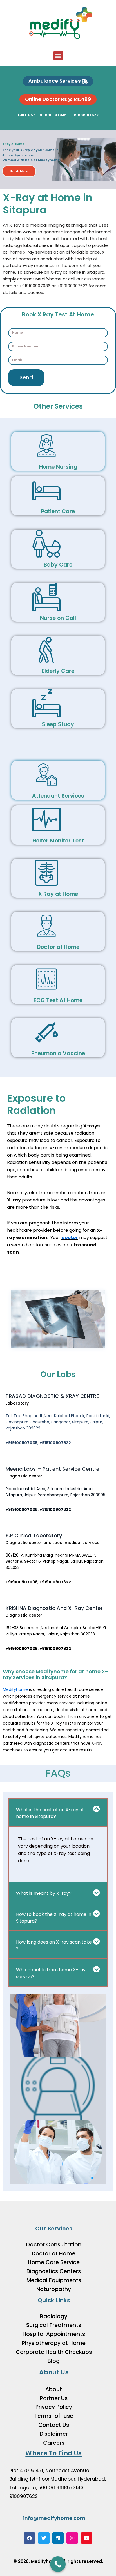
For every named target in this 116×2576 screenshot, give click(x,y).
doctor (70, 1238)
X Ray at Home (58, 894)
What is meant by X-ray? (44, 1893)
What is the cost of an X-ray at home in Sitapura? (50, 1813)
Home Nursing (58, 467)
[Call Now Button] (58, 2564)
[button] (58, 56)
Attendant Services (58, 796)
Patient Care (58, 511)
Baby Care (58, 565)
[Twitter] (44, 2538)
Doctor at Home (58, 947)
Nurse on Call (58, 618)
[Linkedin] (58, 2538)
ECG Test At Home (58, 1000)
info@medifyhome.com (54, 2518)
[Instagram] (72, 2538)
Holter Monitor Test (58, 841)
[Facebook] (29, 2538)
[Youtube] (87, 2538)
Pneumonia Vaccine (58, 1053)
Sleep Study (58, 724)
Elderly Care (58, 671)
